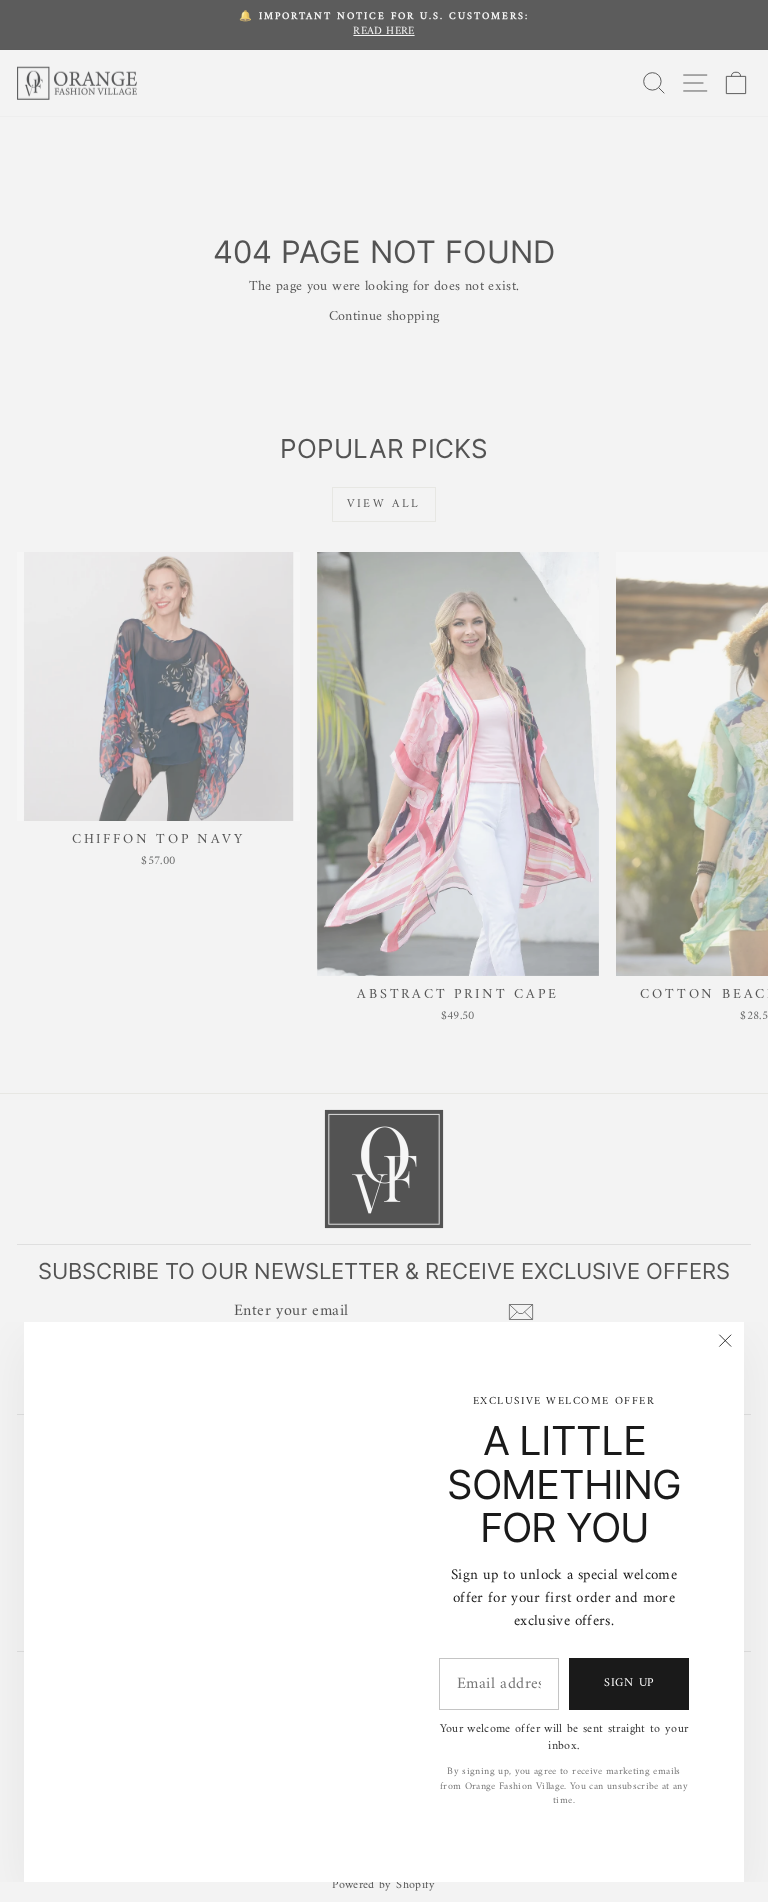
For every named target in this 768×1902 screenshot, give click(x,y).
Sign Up (629, 1683)
